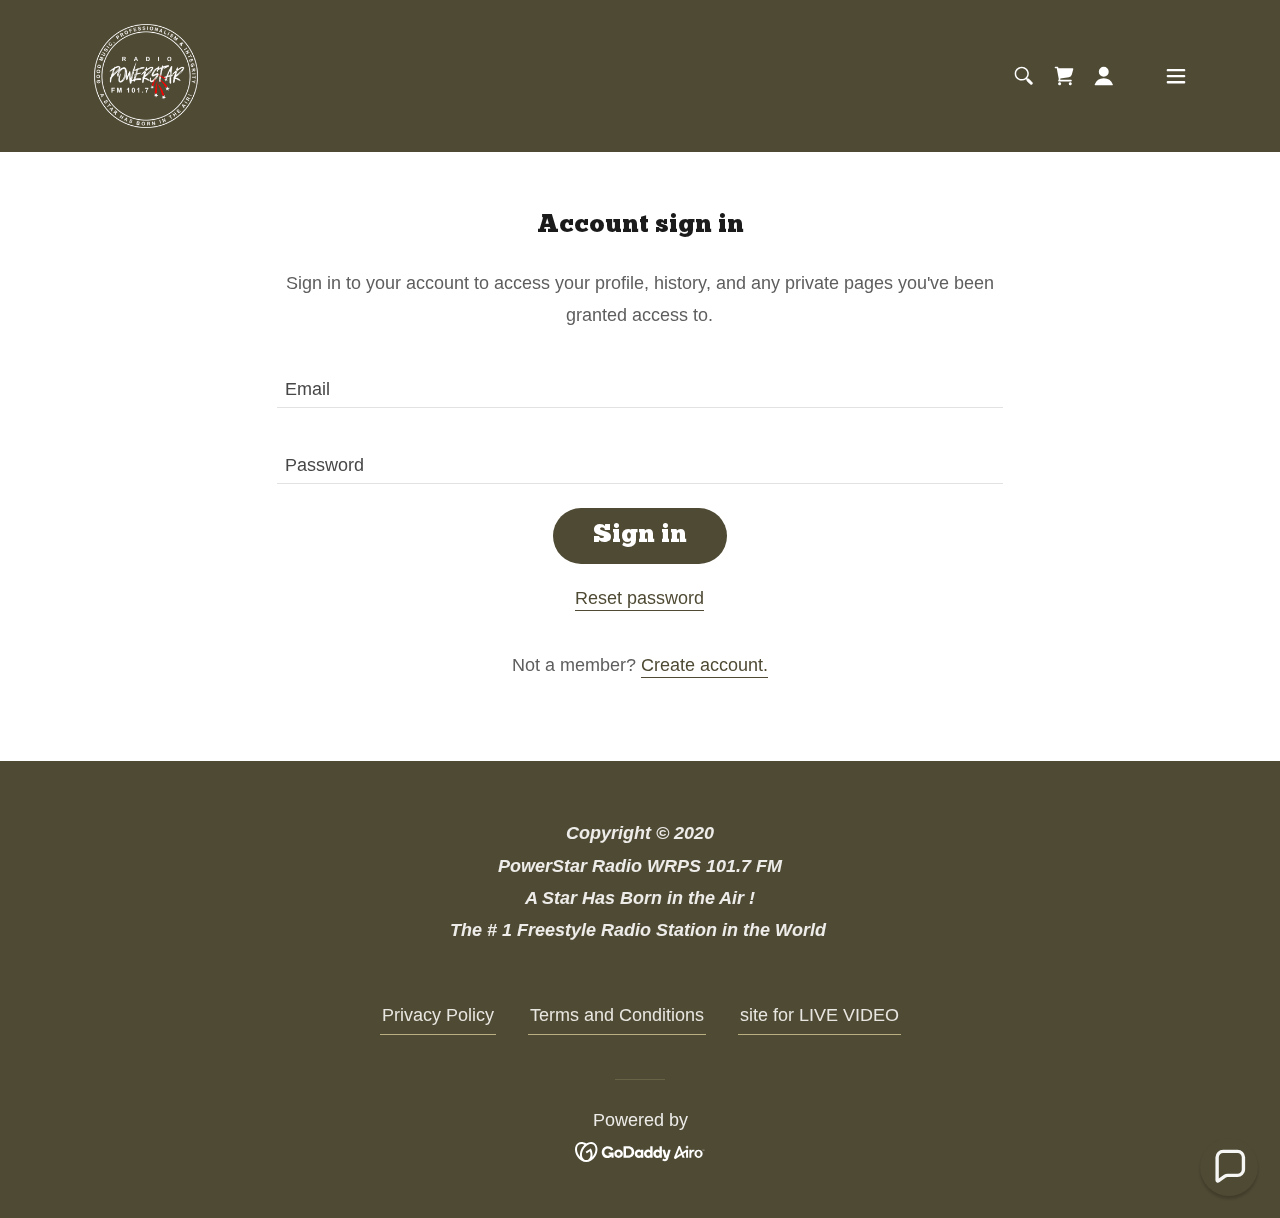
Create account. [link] (704, 665)
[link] (146, 75)
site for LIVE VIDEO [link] (819, 1015)
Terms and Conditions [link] (617, 1015)
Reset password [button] (639, 598)
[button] (1104, 76)
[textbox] (639, 382)
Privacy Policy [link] (438, 1015)
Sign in (640, 535)
